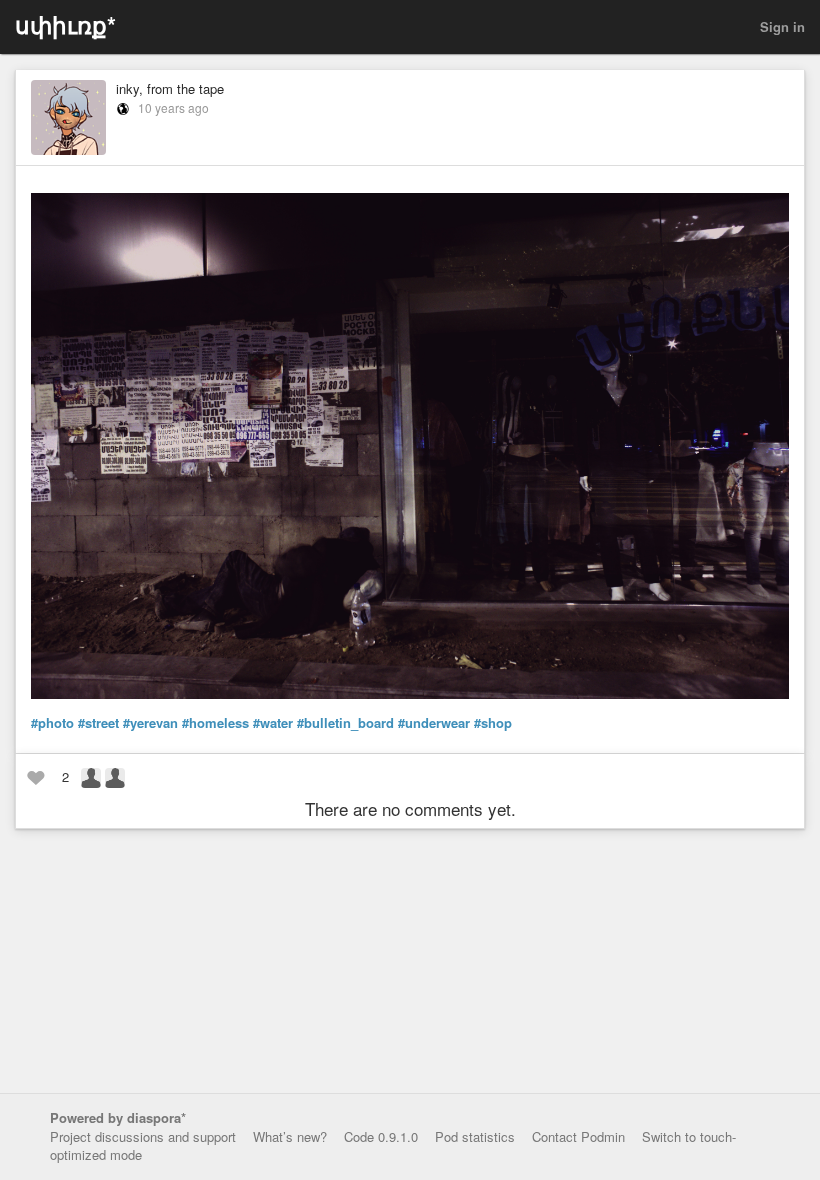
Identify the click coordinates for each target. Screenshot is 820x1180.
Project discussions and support (143, 1136)
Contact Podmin (578, 1136)
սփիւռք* (65, 24)
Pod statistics (475, 1136)
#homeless (215, 723)
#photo (52, 723)
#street (98, 723)
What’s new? (290, 1136)
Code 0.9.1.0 (381, 1136)
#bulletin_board (345, 723)
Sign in (782, 26)
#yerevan (150, 723)
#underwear (434, 723)
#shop (493, 723)
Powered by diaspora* (118, 1117)
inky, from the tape (170, 88)
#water (273, 723)
